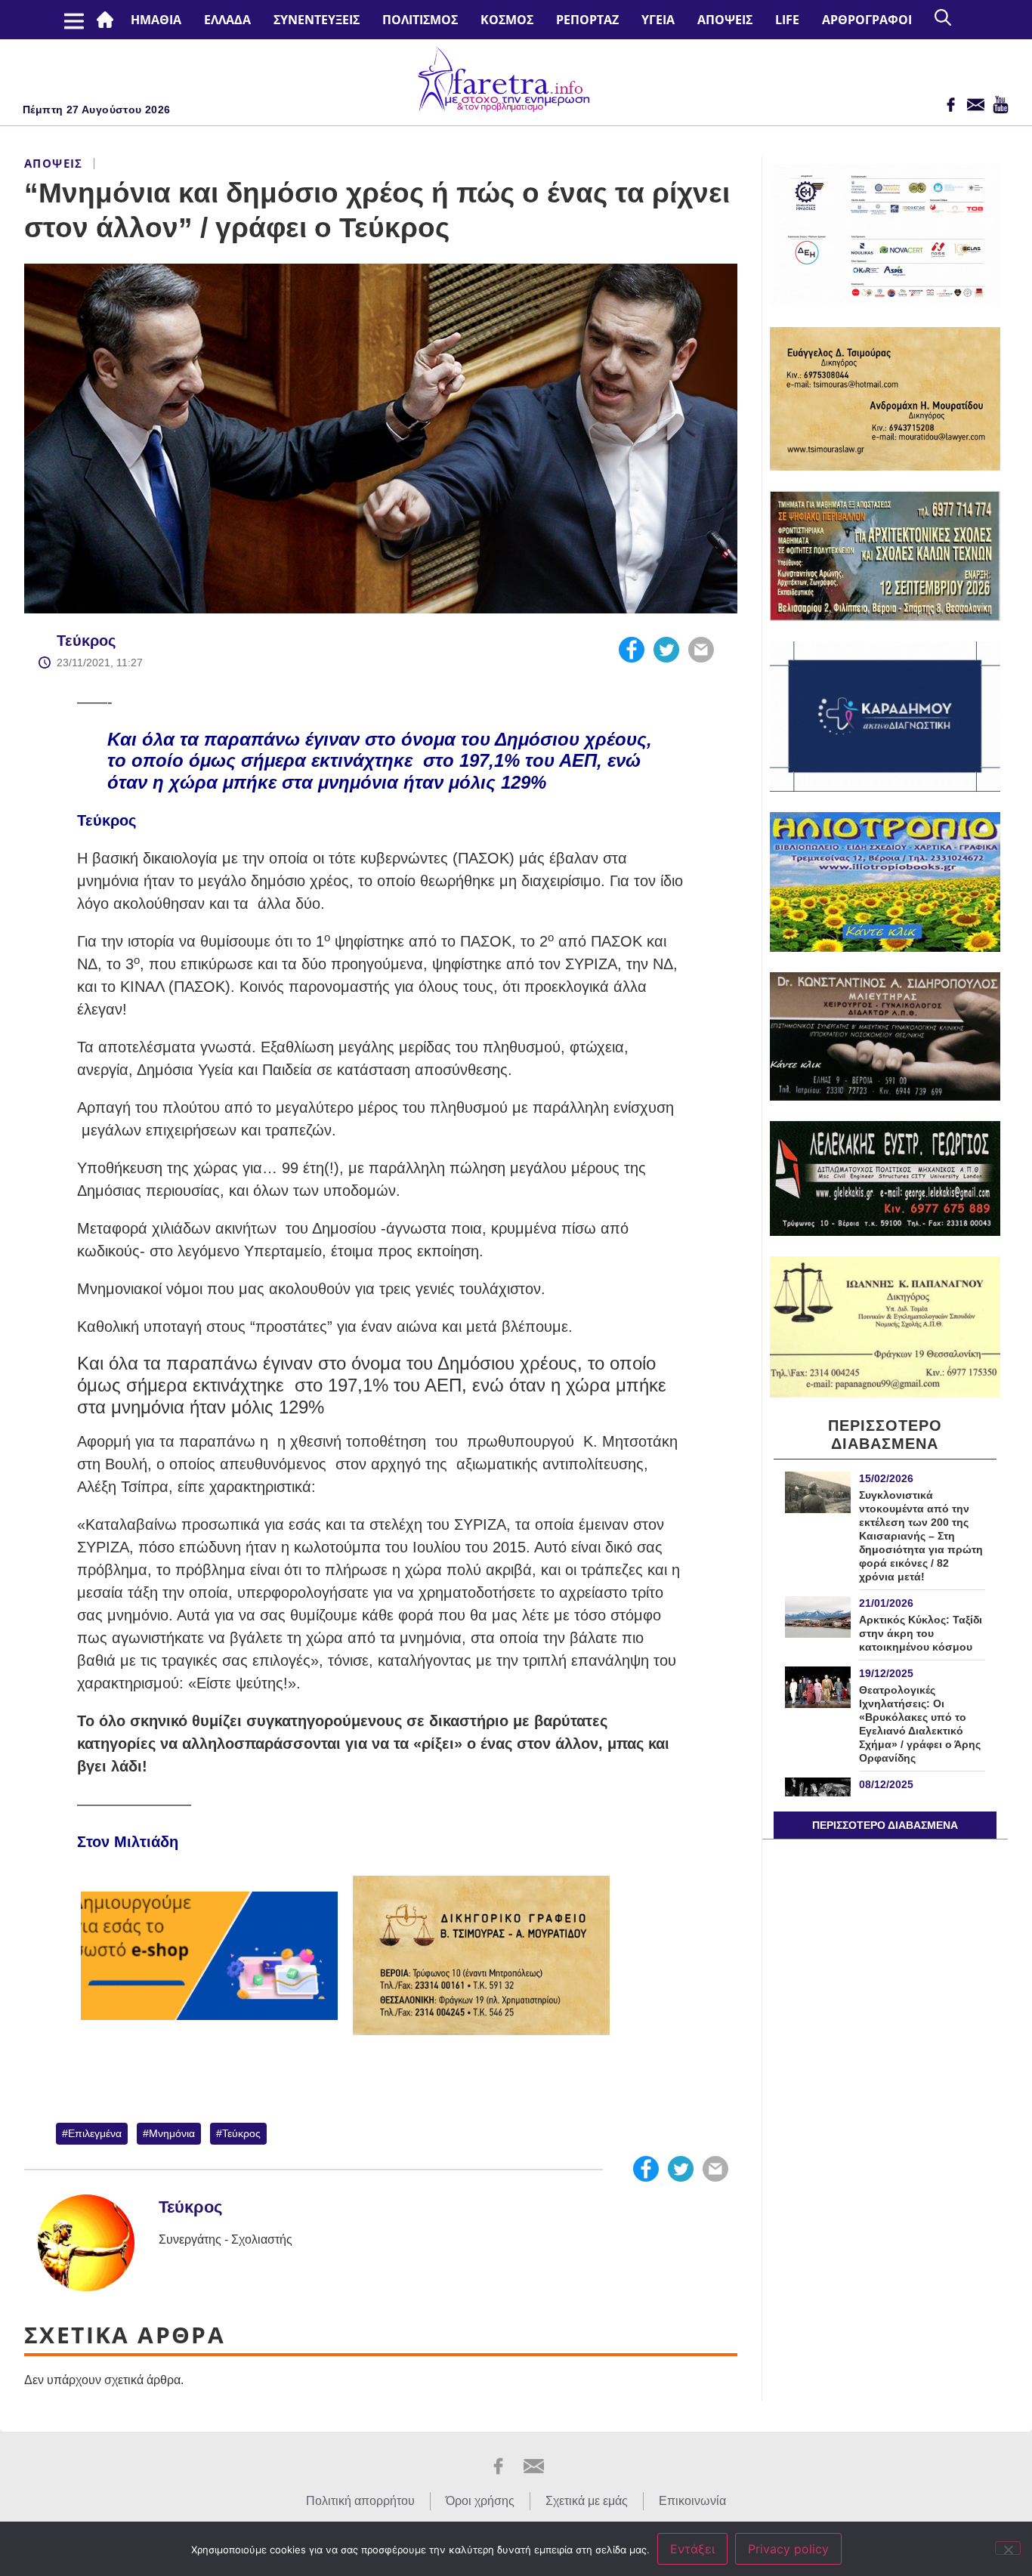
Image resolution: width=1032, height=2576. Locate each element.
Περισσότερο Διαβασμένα (885, 1825)
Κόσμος (507, 20)
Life (787, 20)
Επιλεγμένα (95, 2133)
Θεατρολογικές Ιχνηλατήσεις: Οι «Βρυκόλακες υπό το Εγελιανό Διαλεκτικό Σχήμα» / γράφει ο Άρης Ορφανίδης (920, 1724)
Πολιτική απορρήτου (360, 2501)
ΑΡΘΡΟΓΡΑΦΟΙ (867, 20)
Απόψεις (725, 20)
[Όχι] (1008, 2548)
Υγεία (658, 20)
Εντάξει (692, 2549)
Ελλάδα (227, 20)
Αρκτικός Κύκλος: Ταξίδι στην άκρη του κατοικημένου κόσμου (921, 1633)
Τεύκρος (86, 641)
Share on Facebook (632, 650)
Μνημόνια (172, 2133)
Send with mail (701, 650)
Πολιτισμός (420, 20)
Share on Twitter (666, 650)
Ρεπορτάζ (587, 20)
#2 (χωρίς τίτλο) (108, 20)
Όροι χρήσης (480, 2501)
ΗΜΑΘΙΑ (156, 20)
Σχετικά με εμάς (587, 2501)
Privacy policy (788, 2549)
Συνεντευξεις (317, 20)
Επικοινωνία (692, 2501)
